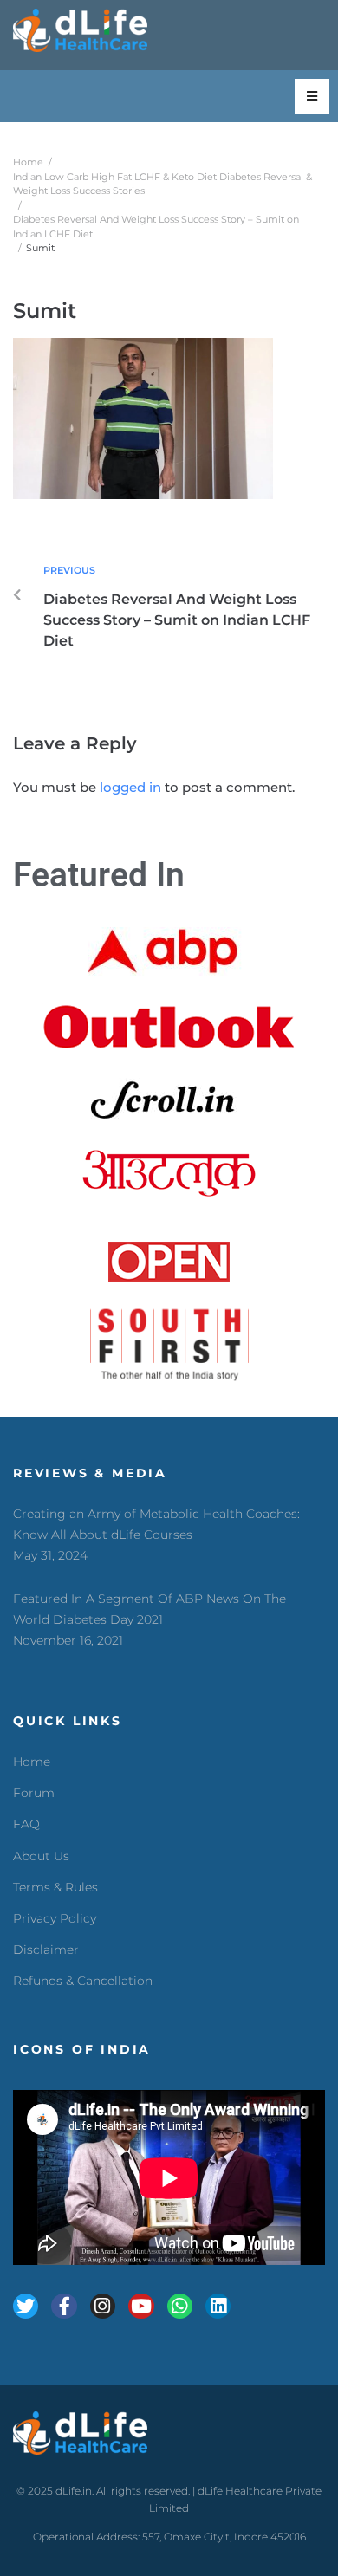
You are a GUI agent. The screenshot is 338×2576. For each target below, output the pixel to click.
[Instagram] (103, 2306)
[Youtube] (141, 2306)
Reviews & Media (90, 1473)
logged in (130, 787)
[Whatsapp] (180, 2306)
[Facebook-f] (64, 2306)
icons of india (82, 2049)
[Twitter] (26, 2306)
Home (28, 162)
